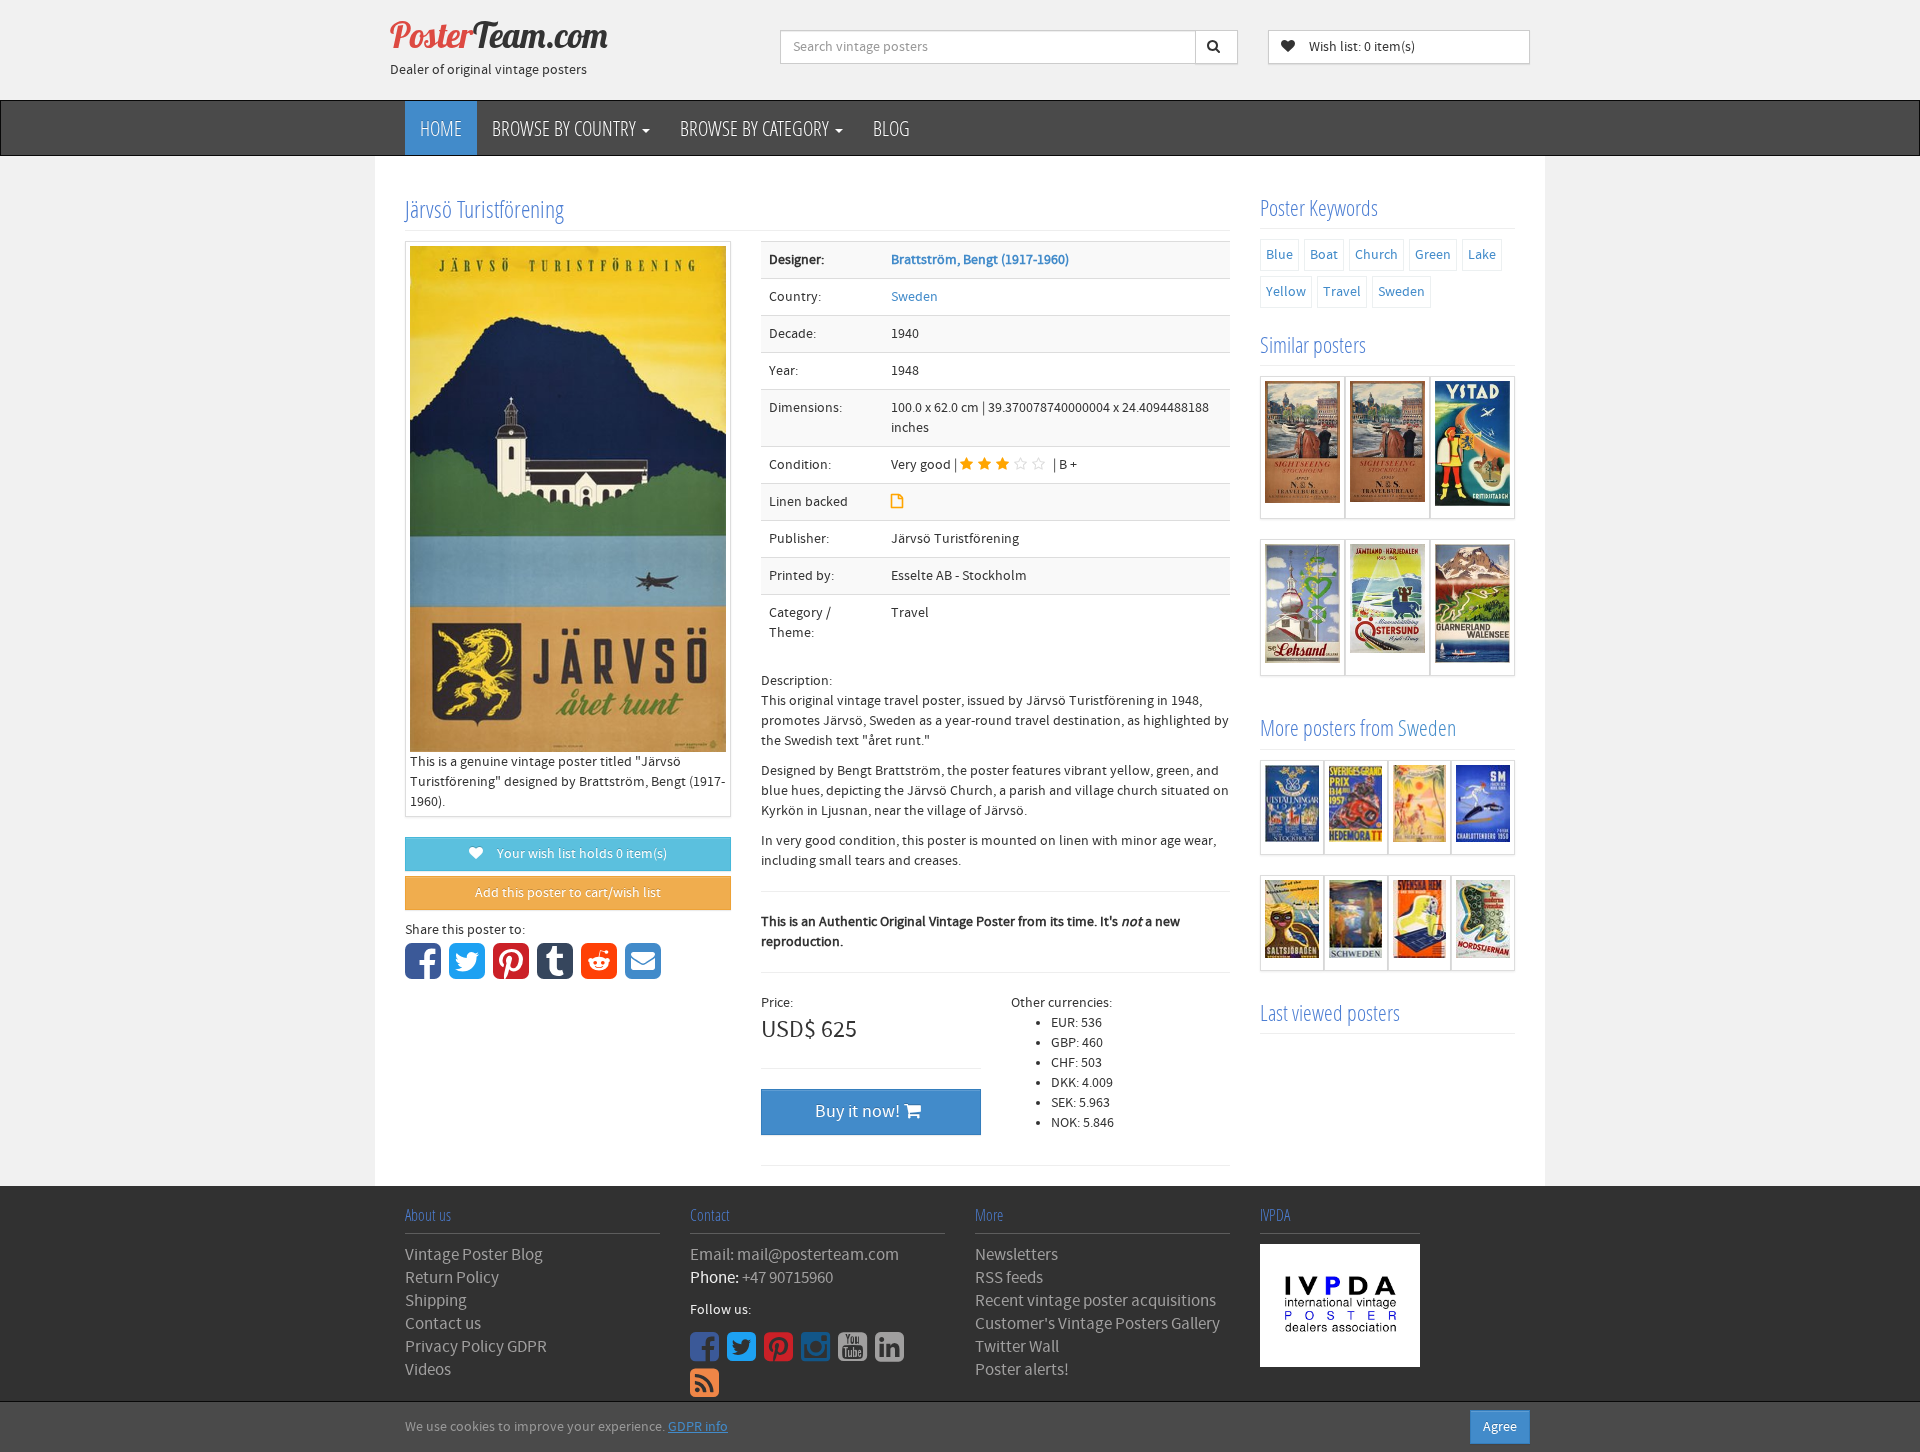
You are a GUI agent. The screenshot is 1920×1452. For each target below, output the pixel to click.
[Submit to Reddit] (601, 972)
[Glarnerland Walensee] (1472, 607)
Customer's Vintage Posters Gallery (1097, 1324)
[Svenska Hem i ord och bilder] (1420, 923)
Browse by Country (566, 128)
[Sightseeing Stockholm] (1387, 447)
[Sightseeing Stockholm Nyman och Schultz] (1302, 447)
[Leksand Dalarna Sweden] (1302, 607)
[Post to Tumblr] (557, 972)
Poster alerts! (1022, 1370)
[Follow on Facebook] (707, 1354)
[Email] (645, 972)
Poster (499, 35)
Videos (428, 1370)
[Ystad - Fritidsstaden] (1472, 447)
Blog (891, 128)
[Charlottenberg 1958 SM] (1483, 808)
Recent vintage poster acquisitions (1095, 1301)
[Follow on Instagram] (818, 1354)
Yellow (1286, 292)
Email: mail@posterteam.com (794, 1255)
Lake (1482, 255)
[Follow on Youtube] (855, 1354)
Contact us (443, 1324)
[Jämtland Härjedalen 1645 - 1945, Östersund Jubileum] (1387, 607)
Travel (1342, 292)
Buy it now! (859, 1111)
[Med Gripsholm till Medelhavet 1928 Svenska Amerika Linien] (1420, 808)
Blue (1279, 255)
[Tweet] (469, 972)
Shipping (436, 1301)
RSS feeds (1009, 1278)
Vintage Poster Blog (474, 1255)
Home (441, 128)
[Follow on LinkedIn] (892, 1354)
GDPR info (698, 1427)
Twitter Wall (1017, 1347)
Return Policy (452, 1278)
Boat (1324, 255)
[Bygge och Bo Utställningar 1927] (1292, 808)
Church (1376, 255)
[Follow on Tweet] (744, 1354)
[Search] (1216, 47)
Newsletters (1016, 1255)
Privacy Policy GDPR (476, 1347)
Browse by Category (756, 128)
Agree (1500, 1427)
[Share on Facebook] (425, 972)
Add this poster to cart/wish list (568, 893)
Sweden (914, 297)
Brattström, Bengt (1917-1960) (980, 260)
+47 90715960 (787, 1278)
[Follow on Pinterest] (781, 1354)
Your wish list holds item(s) (577, 854)
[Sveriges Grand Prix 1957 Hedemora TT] (1356, 808)
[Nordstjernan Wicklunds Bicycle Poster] (1483, 923)
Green (1433, 255)
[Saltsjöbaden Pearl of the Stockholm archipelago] (1292, 923)
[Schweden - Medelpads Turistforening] (1356, 923)
